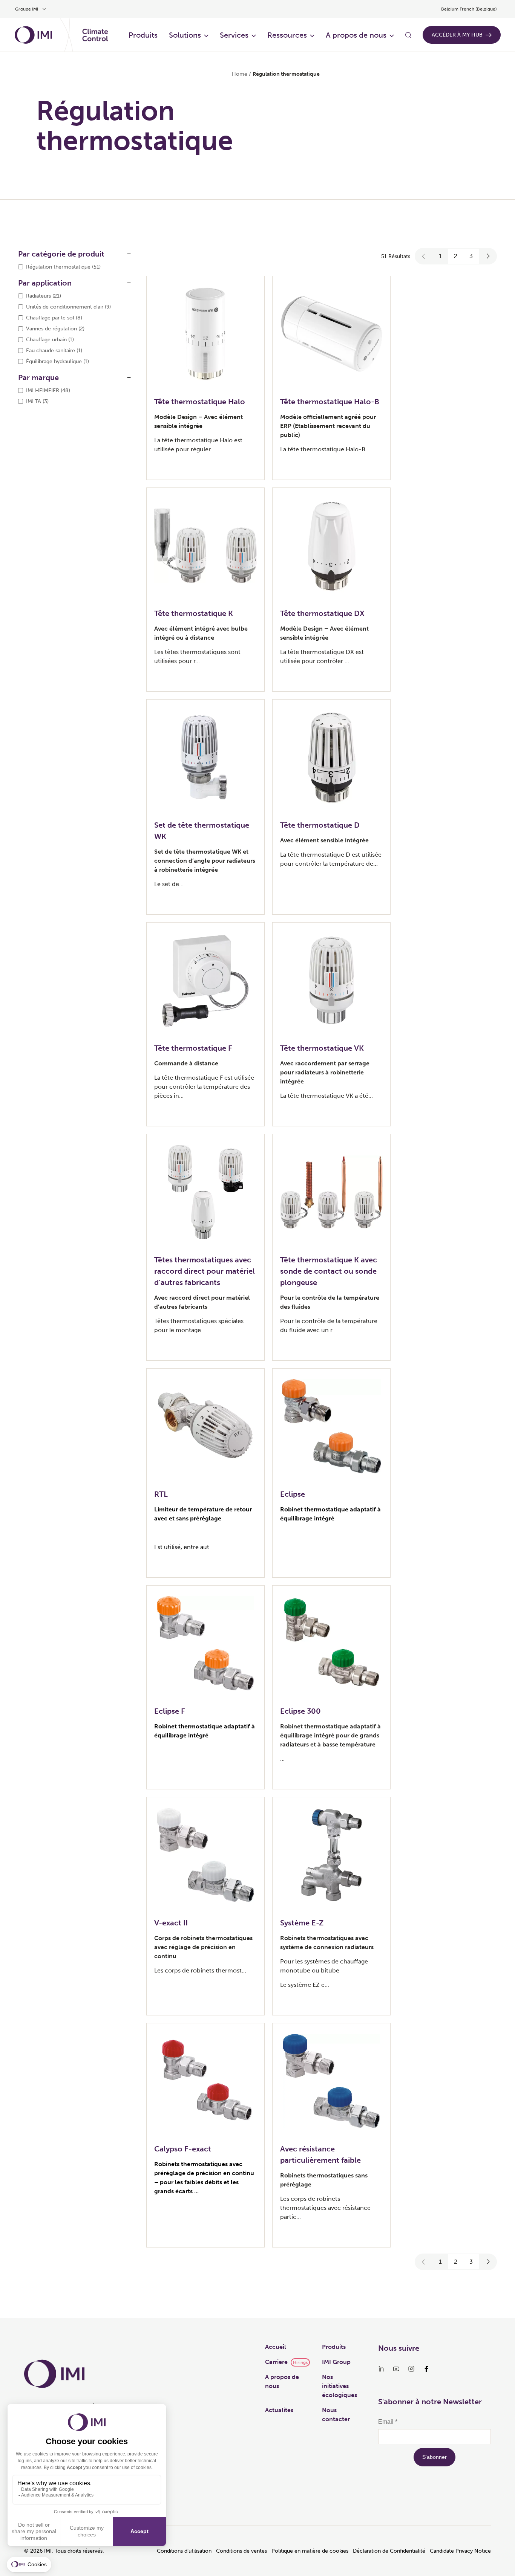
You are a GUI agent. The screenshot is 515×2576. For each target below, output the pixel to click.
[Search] (408, 35)
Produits (143, 35)
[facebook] (426, 2369)
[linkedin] (381, 2369)
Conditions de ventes (241, 2551)
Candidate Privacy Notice (460, 2551)
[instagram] (411, 2369)
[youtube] (396, 2369)
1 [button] (440, 256)
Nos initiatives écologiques (340, 2386)
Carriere (276, 2362)
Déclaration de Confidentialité (389, 2551)
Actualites (279, 2410)
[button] (424, 256)
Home (240, 74)
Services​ (234, 35)
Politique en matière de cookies (310, 2551)
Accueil (276, 2347)
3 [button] (471, 256)
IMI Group (336, 2362)
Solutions (185, 35)
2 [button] (456, 256)
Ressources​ (287, 35)
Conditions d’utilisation (184, 2551)
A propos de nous (356, 35)
